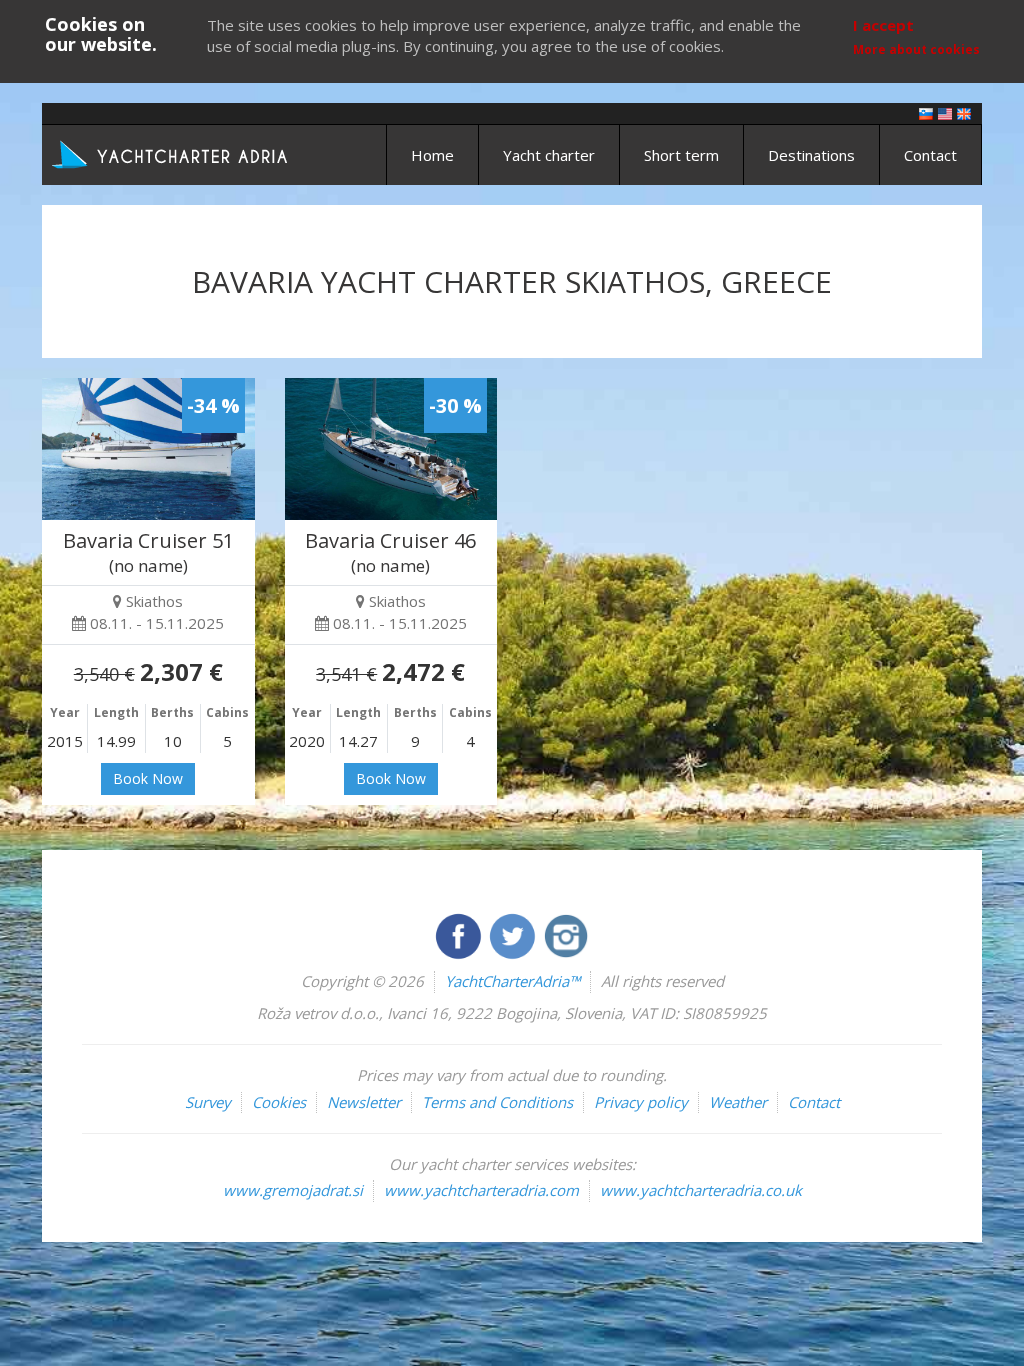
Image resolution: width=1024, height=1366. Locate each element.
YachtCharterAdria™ (512, 981)
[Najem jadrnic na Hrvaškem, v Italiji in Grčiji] (926, 112)
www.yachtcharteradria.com (481, 1190)
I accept (883, 25)
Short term (681, 155)
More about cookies (916, 49)
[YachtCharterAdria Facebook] (460, 934)
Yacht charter (549, 155)
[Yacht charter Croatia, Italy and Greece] (945, 112)
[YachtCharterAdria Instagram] (566, 934)
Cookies (279, 1102)
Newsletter (364, 1102)
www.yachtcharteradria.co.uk (701, 1190)
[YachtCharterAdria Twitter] (514, 934)
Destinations (811, 155)
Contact (930, 155)
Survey (208, 1102)
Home (432, 155)
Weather (738, 1102)
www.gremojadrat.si (293, 1190)
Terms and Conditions (497, 1102)
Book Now (148, 778)
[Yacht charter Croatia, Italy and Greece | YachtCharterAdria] (172, 153)
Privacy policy (641, 1102)
